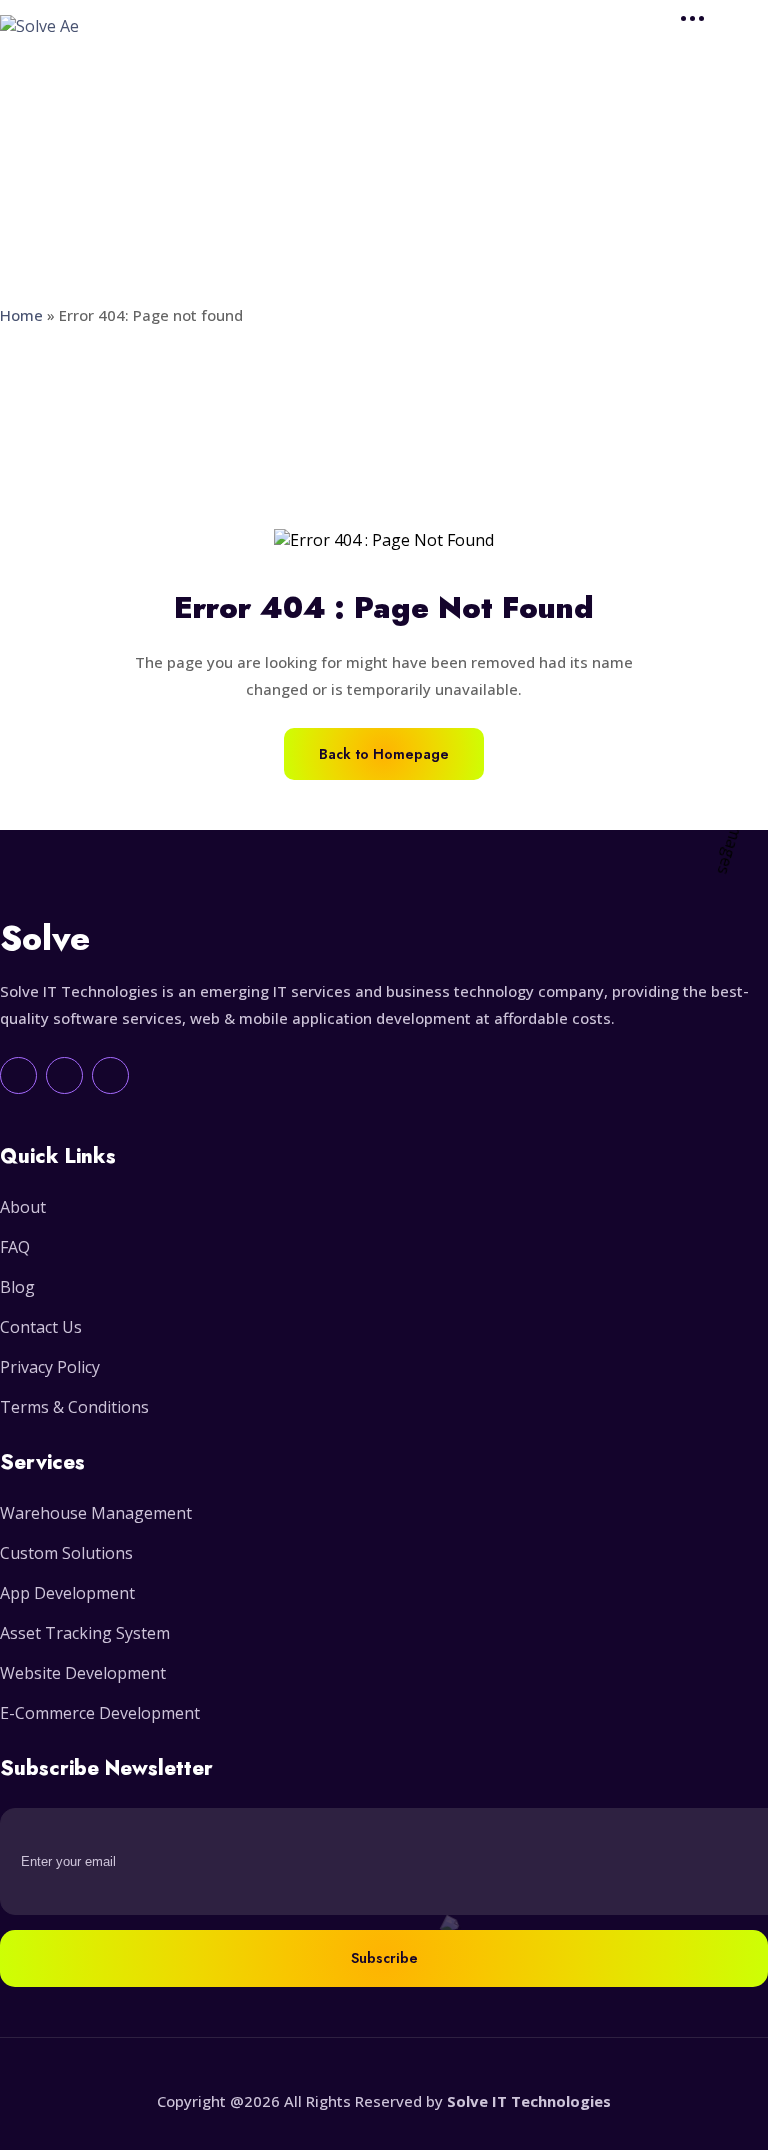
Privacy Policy (50, 1367)
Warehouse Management (96, 1513)
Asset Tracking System (85, 1633)
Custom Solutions (66, 1553)
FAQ (15, 1247)
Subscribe (384, 1958)
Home (21, 315)
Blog (17, 1287)
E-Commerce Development (100, 1713)
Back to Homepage (384, 754)
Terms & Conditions (74, 1407)
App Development (67, 1593)
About (23, 1207)
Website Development (83, 1673)
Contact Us (41, 1327)
